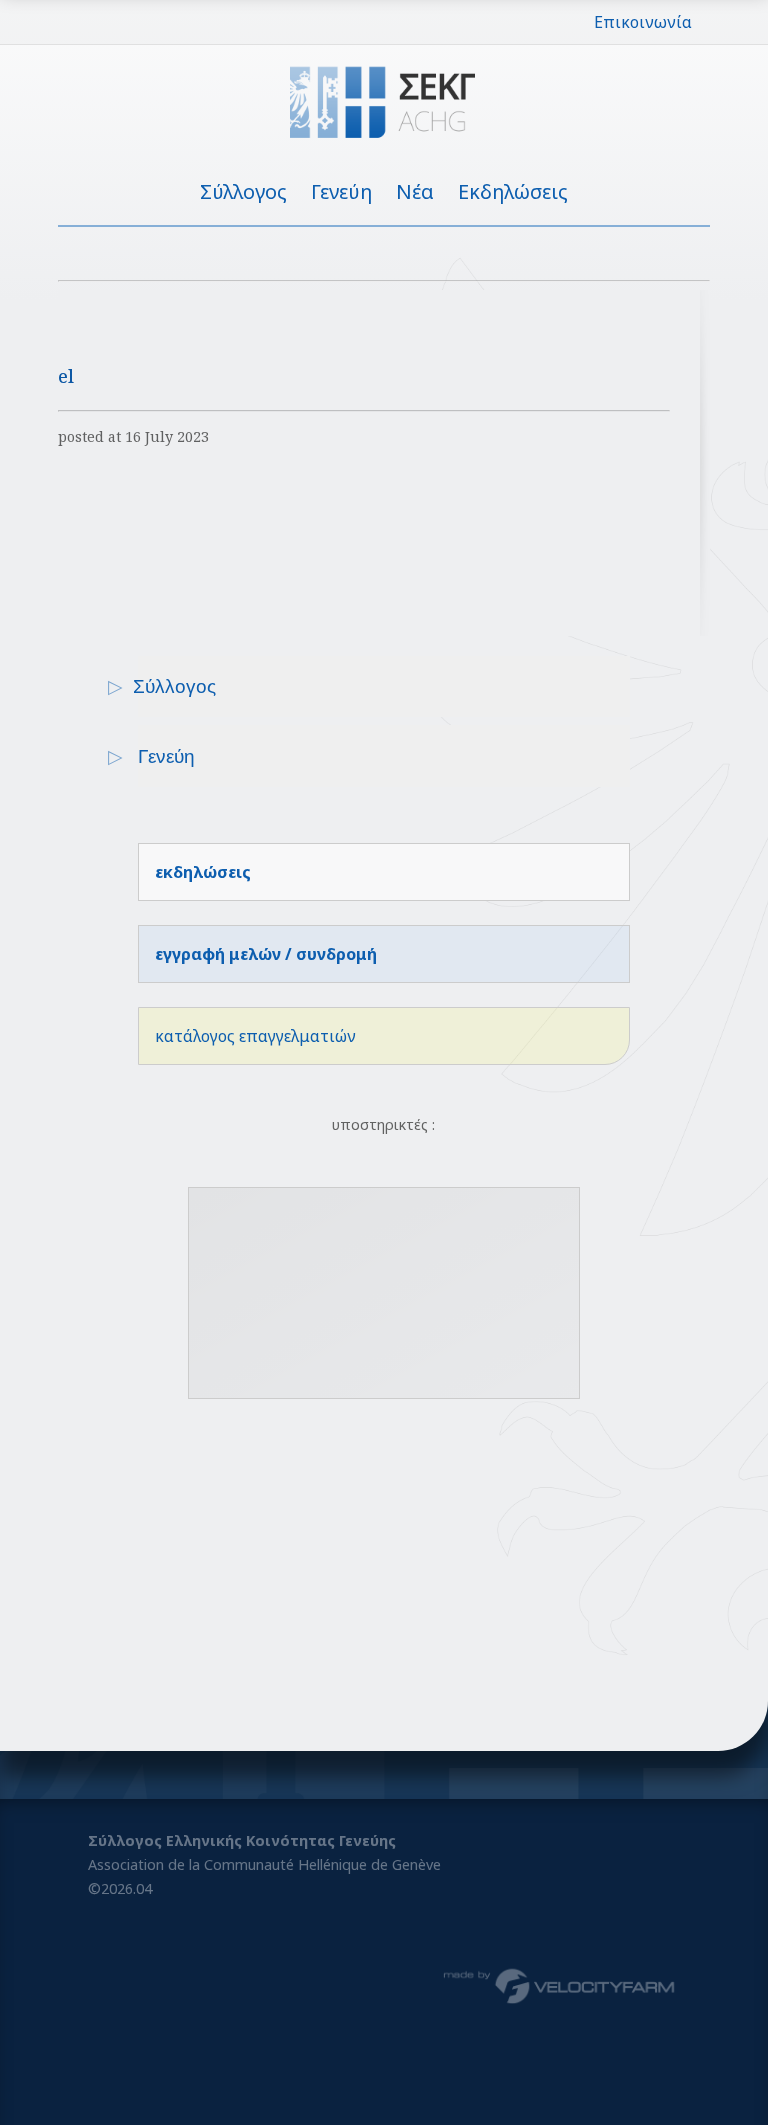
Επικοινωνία (643, 22)
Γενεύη (341, 191)
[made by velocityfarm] (560, 1985)
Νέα (415, 191)
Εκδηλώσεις (513, 191)
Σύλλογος (243, 191)
